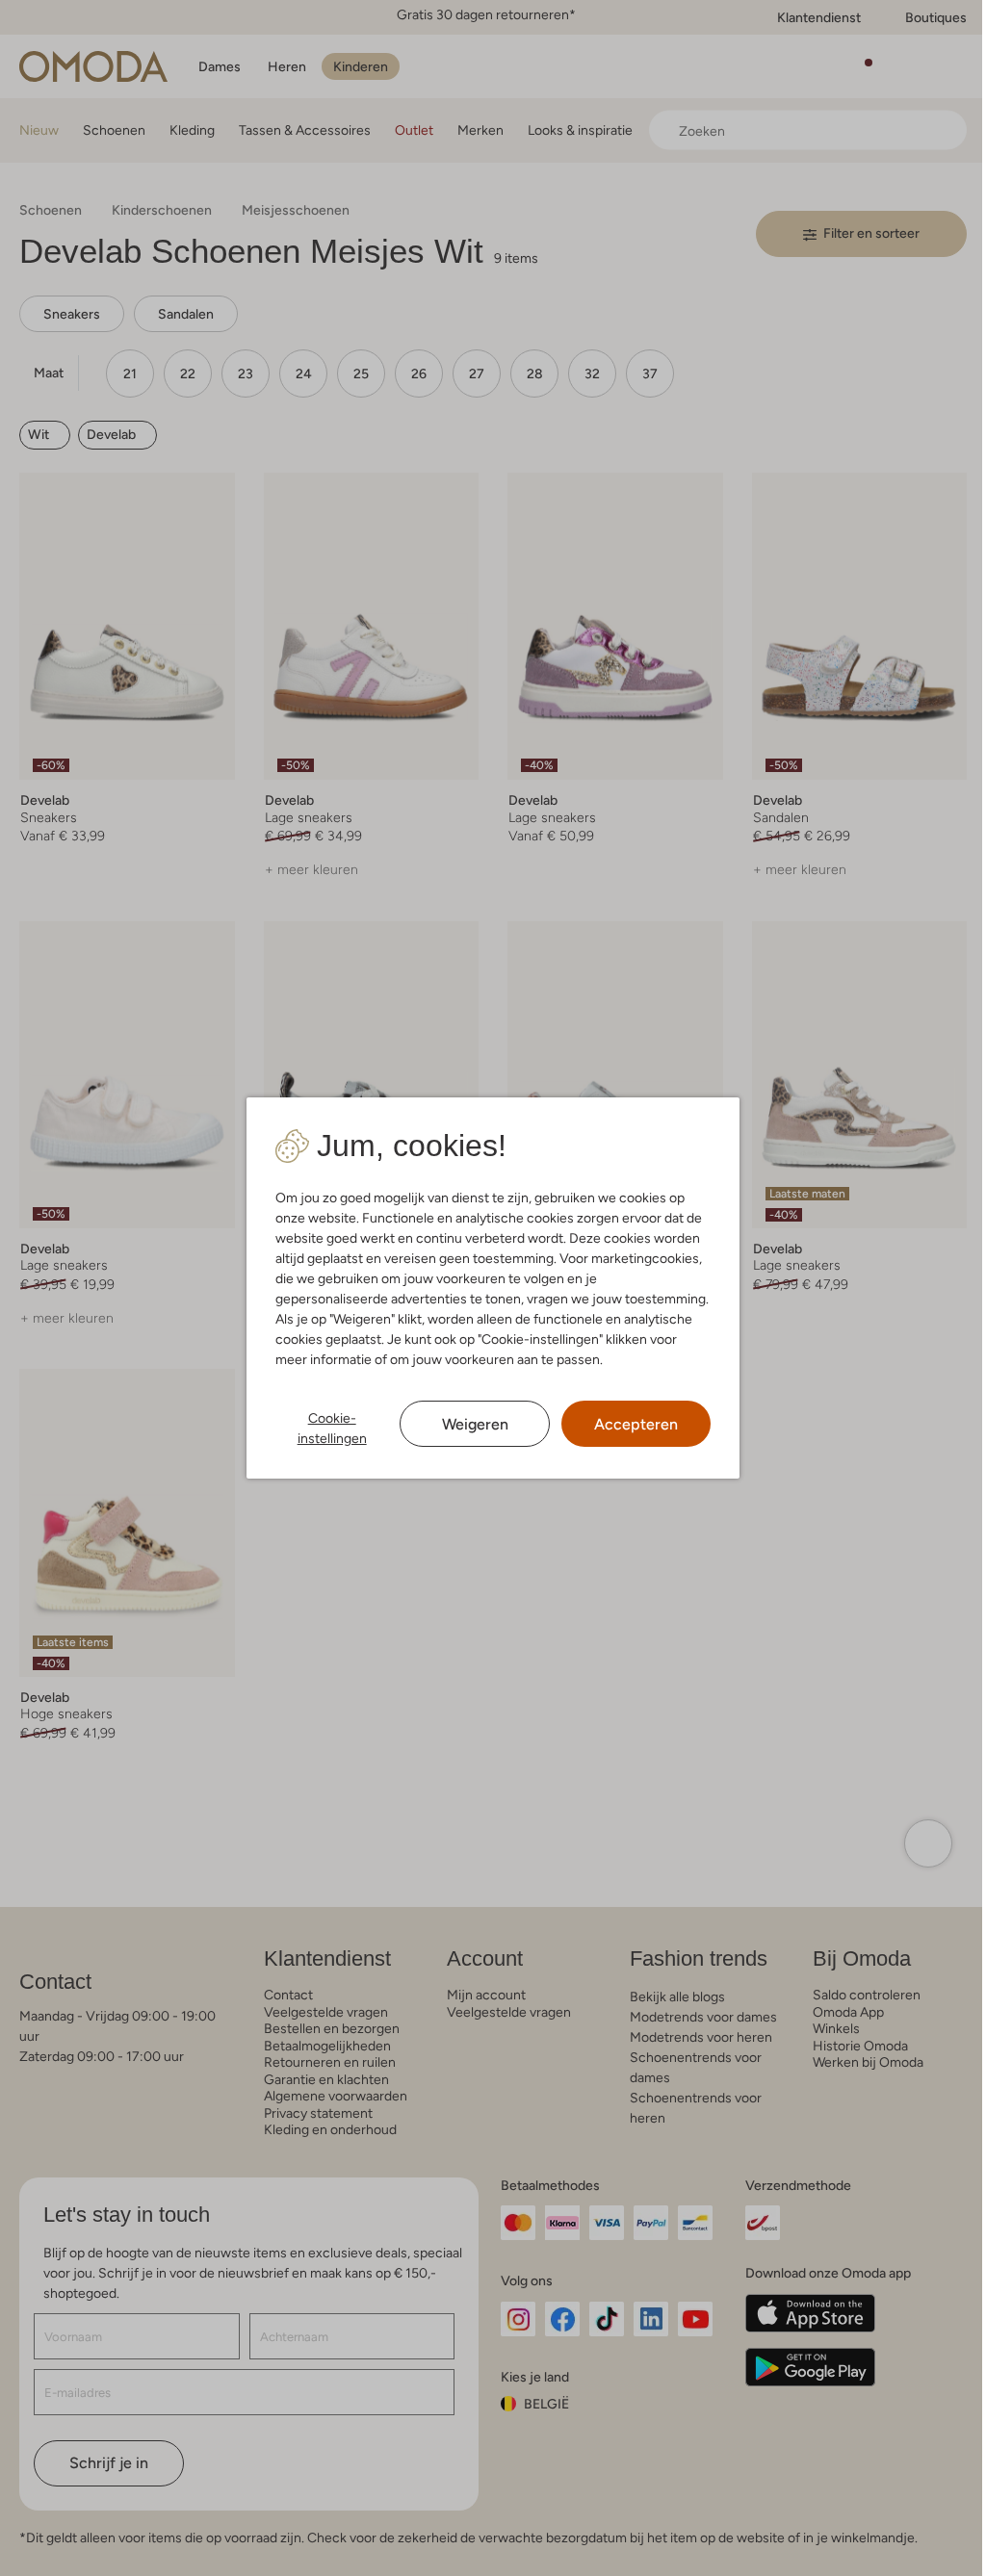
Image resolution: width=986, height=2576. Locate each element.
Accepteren (636, 1424)
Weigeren (475, 1424)
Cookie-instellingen (332, 1428)
